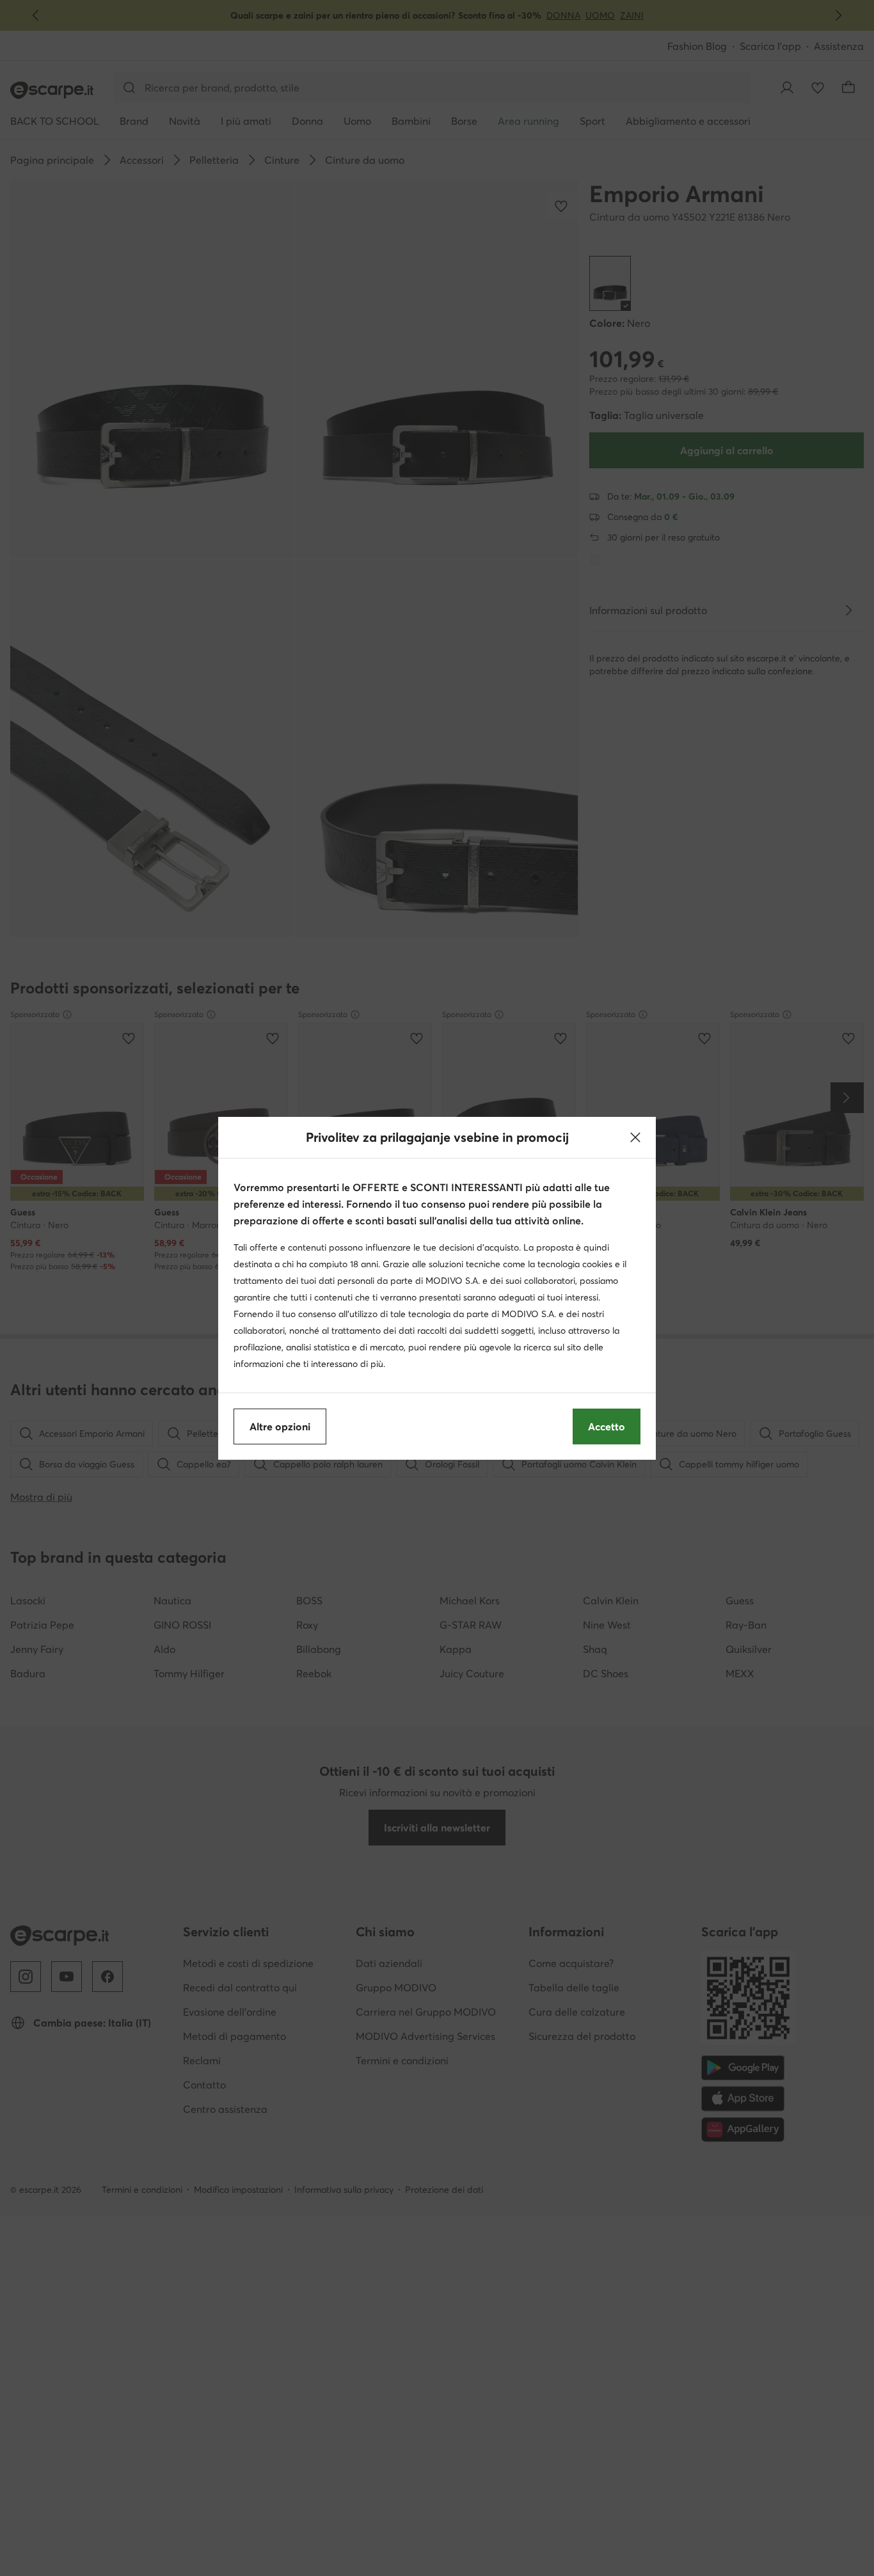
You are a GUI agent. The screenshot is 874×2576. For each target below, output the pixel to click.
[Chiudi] (635, 1137)
